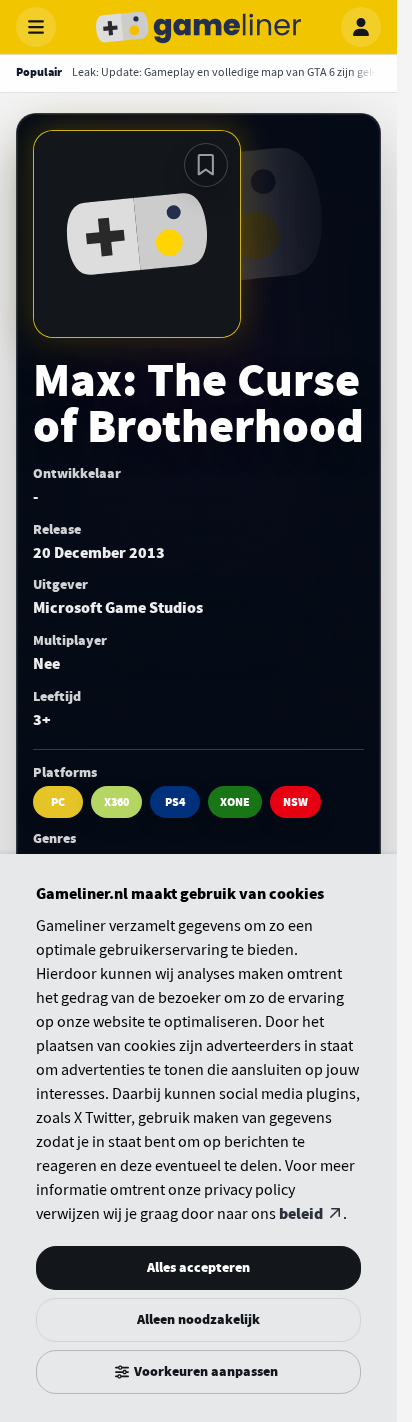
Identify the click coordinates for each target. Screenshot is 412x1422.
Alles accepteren (198, 1267)
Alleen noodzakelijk (198, 1319)
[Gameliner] (199, 27)
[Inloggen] (361, 27)
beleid (301, 1214)
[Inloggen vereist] (206, 165)
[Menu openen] (36, 27)
